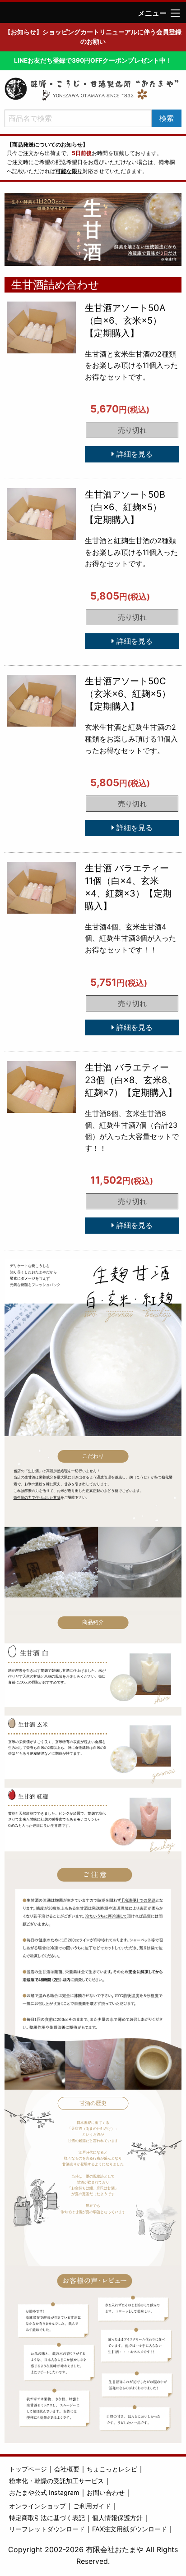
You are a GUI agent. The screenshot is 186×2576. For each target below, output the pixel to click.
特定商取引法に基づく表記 (47, 2518)
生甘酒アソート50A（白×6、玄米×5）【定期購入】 (125, 320)
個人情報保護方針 (117, 2518)
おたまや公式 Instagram (44, 2492)
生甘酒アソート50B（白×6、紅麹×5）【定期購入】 (125, 507)
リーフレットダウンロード (47, 2529)
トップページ (28, 2469)
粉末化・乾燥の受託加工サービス (56, 2481)
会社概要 (67, 2469)
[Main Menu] (175, 13)
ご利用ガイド (92, 2506)
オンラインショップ (37, 2506)
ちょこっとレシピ (112, 2469)
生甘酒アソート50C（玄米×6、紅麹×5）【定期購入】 (128, 694)
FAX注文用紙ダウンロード (130, 2529)
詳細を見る (133, 454)
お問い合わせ (106, 2492)
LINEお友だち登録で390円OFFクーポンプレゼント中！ (93, 60)
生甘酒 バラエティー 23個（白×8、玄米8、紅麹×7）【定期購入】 (131, 1080)
